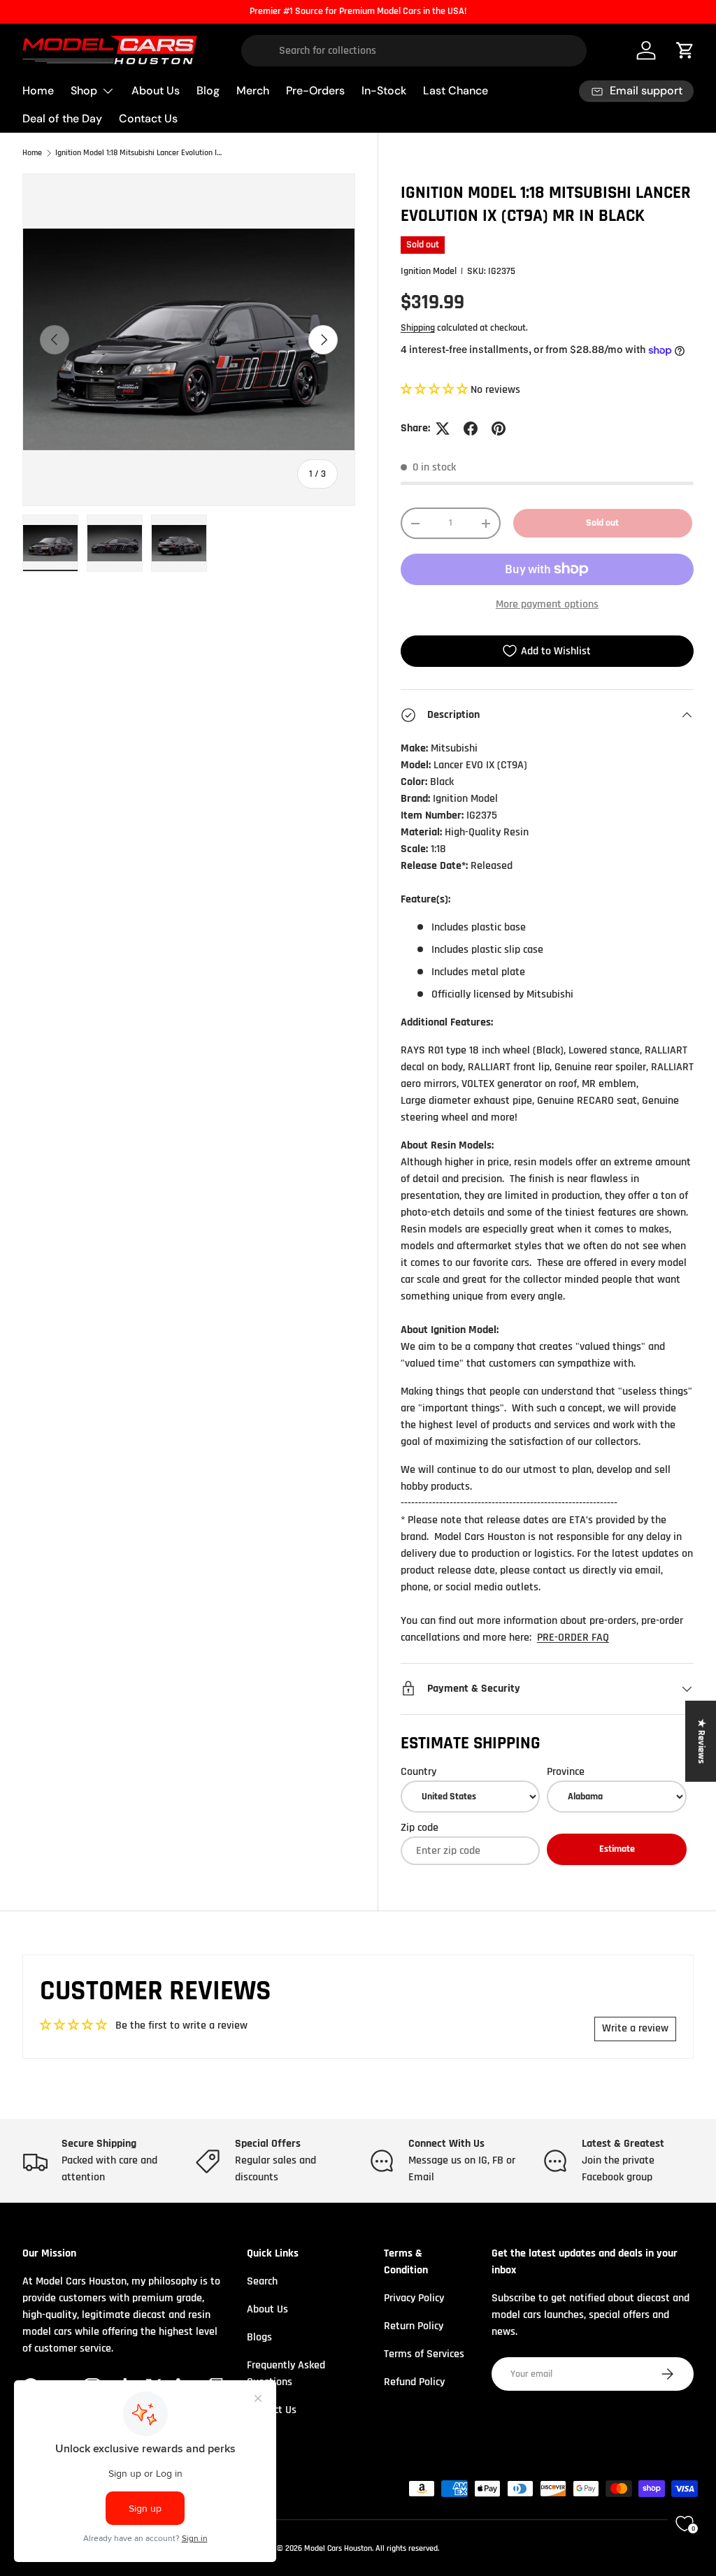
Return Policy (414, 2326)
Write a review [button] (635, 2028)
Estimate (617, 1849)
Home (38, 91)
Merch (253, 91)
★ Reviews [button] (701, 1741)
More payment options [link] (547, 604)
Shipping (418, 328)
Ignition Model (429, 271)
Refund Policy (414, 2382)
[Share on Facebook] (471, 429)
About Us (156, 91)
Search (262, 2281)
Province (566, 1772)
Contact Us (148, 118)
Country (418, 1772)
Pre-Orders (315, 91)
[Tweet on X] (443, 429)
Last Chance (456, 91)
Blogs (259, 2337)
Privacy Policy (414, 2298)
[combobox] (414, 51)
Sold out (602, 523)
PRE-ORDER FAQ (573, 1638)
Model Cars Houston (338, 2548)
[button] (436, 390)
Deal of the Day (62, 118)
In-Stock (384, 91)
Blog (208, 91)
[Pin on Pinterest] (499, 429)
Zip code (420, 1828)
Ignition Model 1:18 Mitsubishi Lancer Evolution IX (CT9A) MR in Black (139, 153)
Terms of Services (424, 2354)
